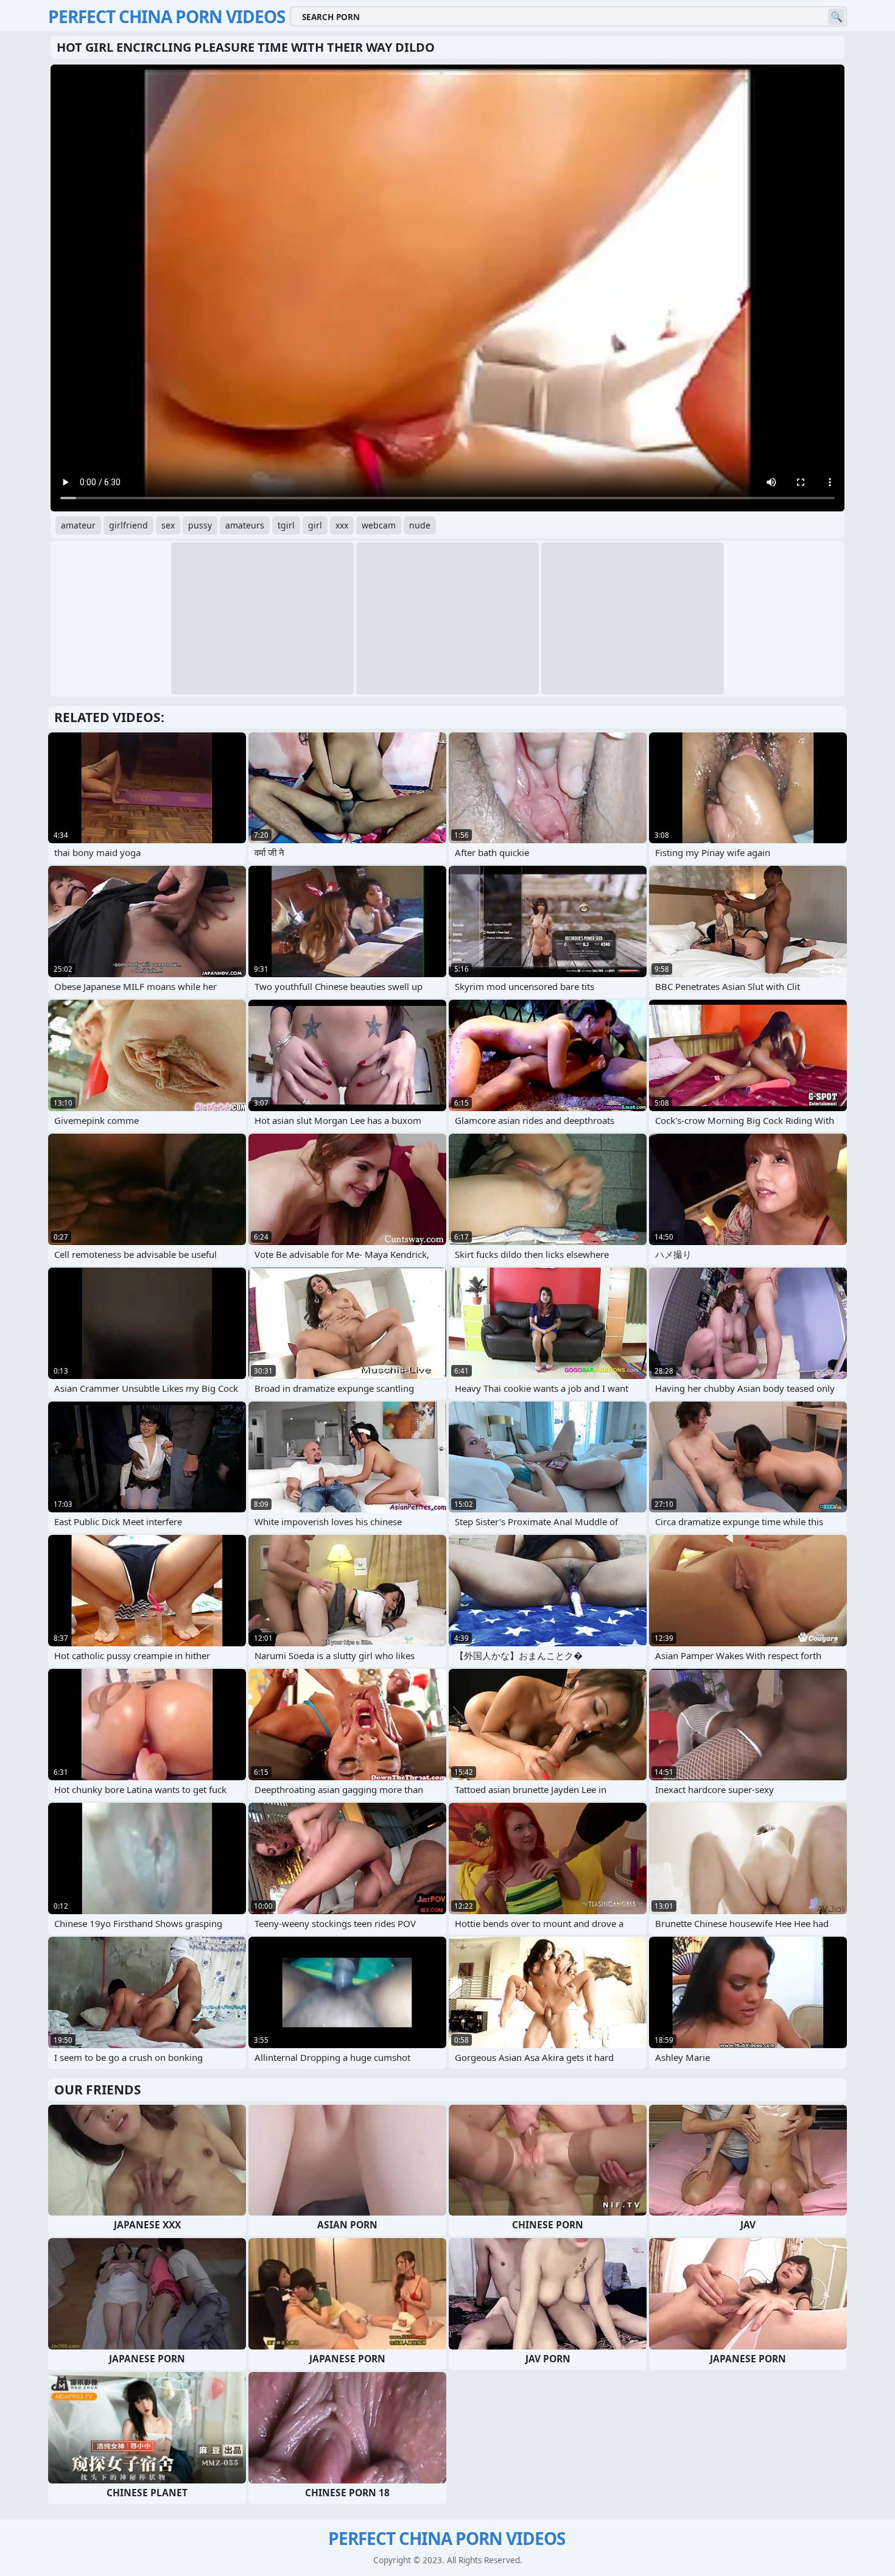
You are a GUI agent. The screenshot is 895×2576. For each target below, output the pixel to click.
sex (168, 525)
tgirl (286, 525)
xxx (342, 525)
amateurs (245, 525)
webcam (379, 525)
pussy (200, 525)
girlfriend (128, 525)
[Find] (836, 17)
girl (315, 525)
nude (420, 525)
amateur (78, 525)
